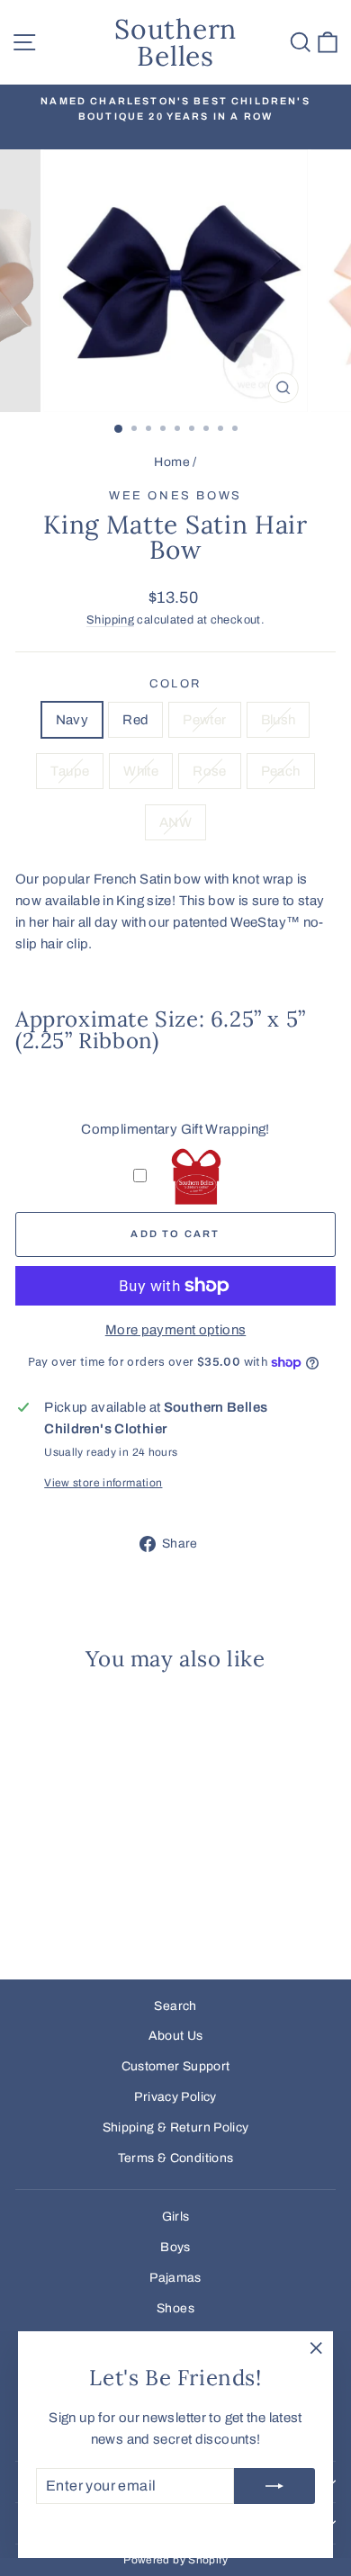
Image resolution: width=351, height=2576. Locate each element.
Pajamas (175, 2278)
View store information (103, 1483)
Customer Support (176, 2066)
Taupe (70, 771)
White (141, 771)
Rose (210, 771)
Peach (281, 771)
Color (175, 684)
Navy (72, 720)
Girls (176, 2217)
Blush (279, 720)
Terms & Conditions (176, 2158)
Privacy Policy (175, 2097)
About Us (176, 2036)
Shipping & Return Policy (176, 2127)
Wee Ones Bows (175, 496)
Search (175, 2006)
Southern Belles (175, 42)
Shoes (175, 2308)
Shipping (110, 620)
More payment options (176, 1330)
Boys (175, 2247)
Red (135, 720)
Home (172, 462)
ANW (175, 822)
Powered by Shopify (175, 2560)
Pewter (204, 720)
